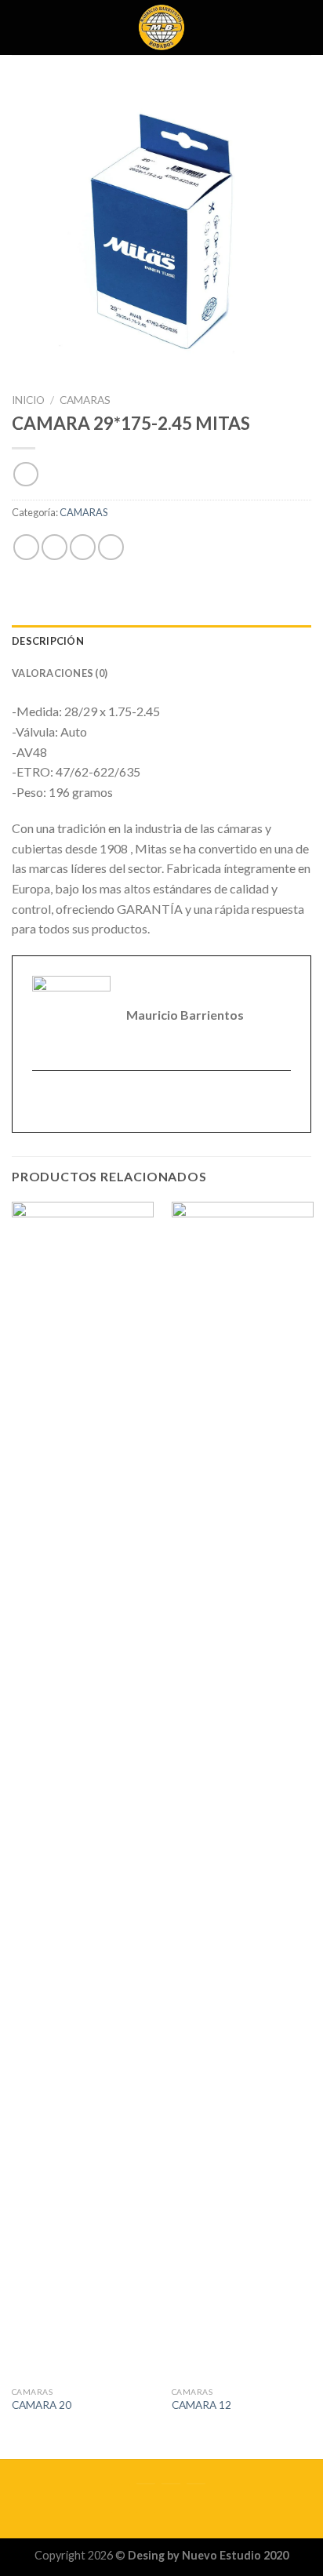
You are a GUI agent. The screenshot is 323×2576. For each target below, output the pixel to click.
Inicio (28, 400)
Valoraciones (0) (60, 673)
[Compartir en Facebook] (54, 547)
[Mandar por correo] (111, 547)
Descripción (48, 641)
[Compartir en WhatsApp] (26, 547)
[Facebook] (121, 2499)
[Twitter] (171, 2499)
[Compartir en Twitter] (83, 547)
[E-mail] (42, 1102)
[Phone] (196, 2499)
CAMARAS (85, 400)
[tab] (161, 641)
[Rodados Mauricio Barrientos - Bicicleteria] (162, 27)
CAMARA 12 (201, 2405)
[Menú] (21, 27)
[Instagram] (146, 2499)
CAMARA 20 (42, 2405)
